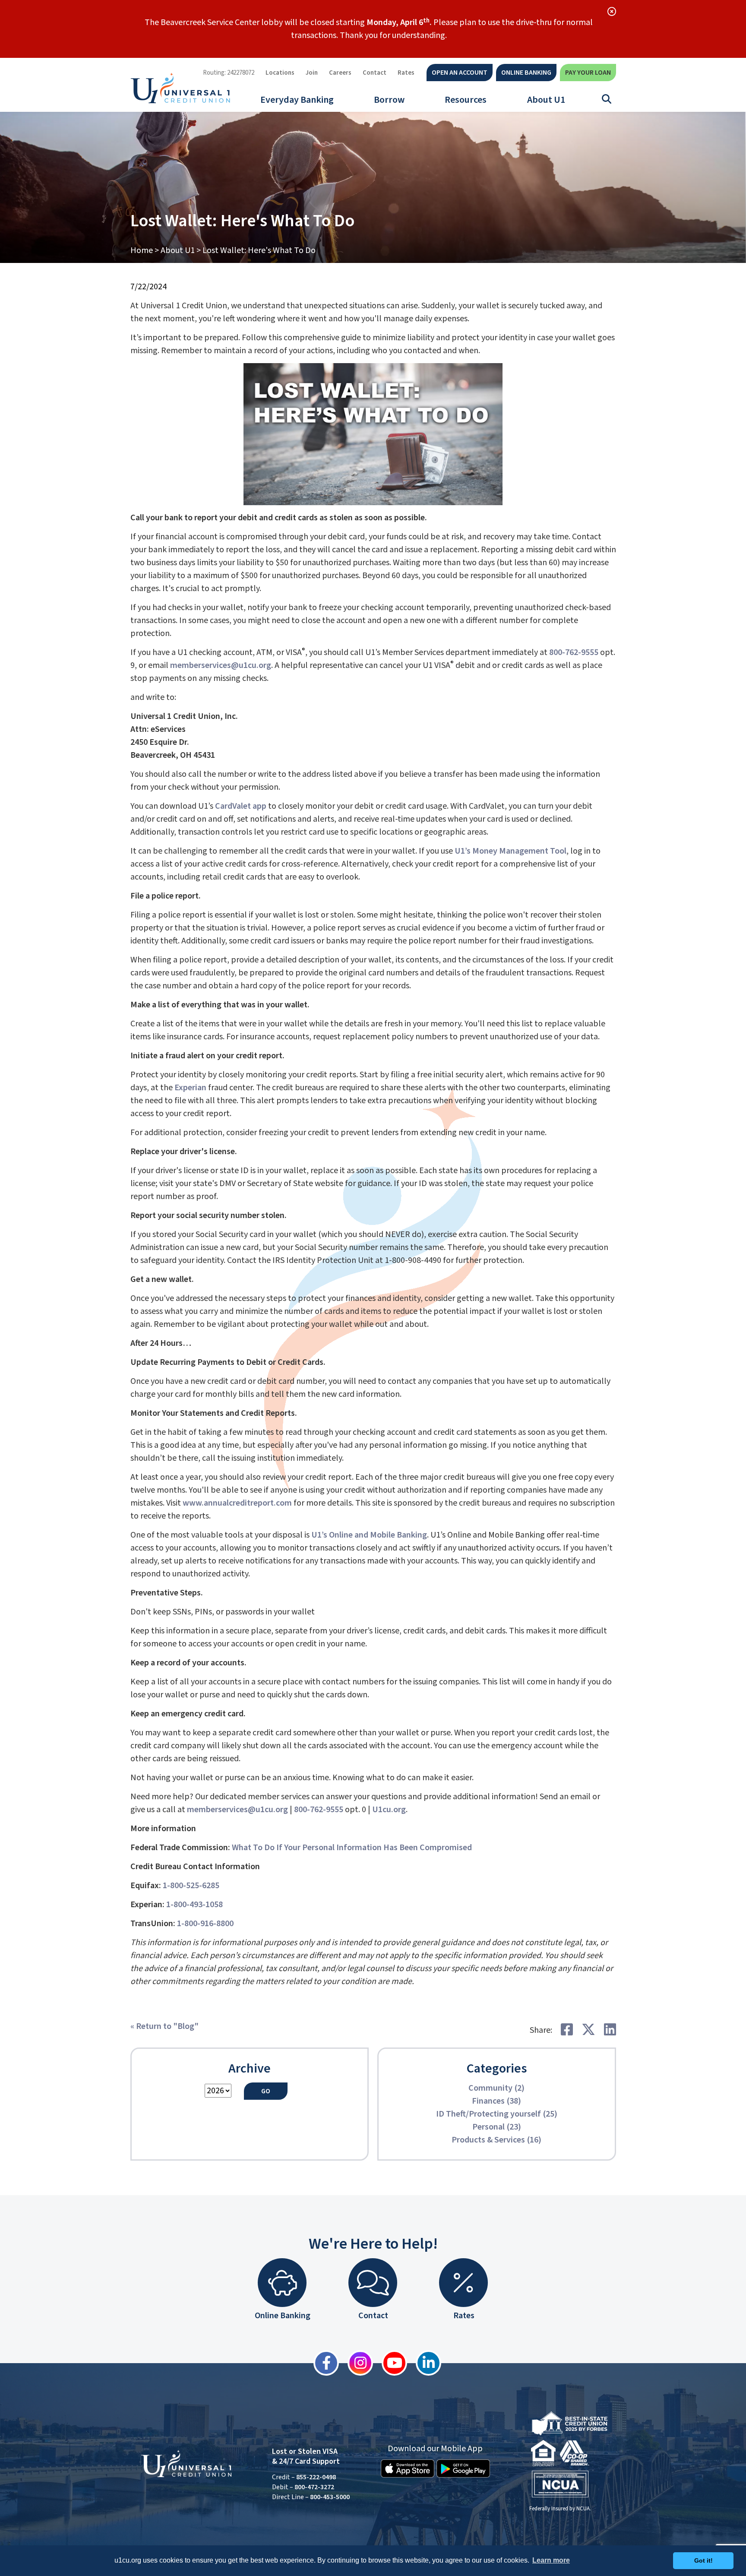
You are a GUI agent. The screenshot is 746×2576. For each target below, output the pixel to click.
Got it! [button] (703, 2560)
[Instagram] (356, 2363)
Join (312, 73)
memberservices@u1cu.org (221, 665)
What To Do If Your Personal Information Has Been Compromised (352, 1848)
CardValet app (241, 806)
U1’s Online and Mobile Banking (369, 1535)
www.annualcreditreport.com (237, 1503)
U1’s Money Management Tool (511, 851)
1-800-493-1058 (194, 1905)
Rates (406, 73)
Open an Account (460, 73)
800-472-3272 (314, 2487)
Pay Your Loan (588, 73)
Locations (280, 73)
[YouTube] (390, 2363)
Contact (375, 73)
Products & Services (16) (496, 2140)
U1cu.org (389, 1810)
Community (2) (496, 2088)
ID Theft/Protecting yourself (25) (497, 2114)
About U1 (546, 100)
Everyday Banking (297, 100)
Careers (340, 73)
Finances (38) (496, 2101)
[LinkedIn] (424, 2363)
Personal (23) (497, 2127)
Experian (190, 1088)
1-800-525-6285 (191, 1886)
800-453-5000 (330, 2497)
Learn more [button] (551, 2560)
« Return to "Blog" (164, 2026)
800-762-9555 (574, 652)
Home (142, 250)
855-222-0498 (316, 2477)
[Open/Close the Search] (607, 99)
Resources (466, 100)
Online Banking (526, 73)
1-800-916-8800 (205, 1924)
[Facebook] (322, 2363)
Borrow (389, 100)
